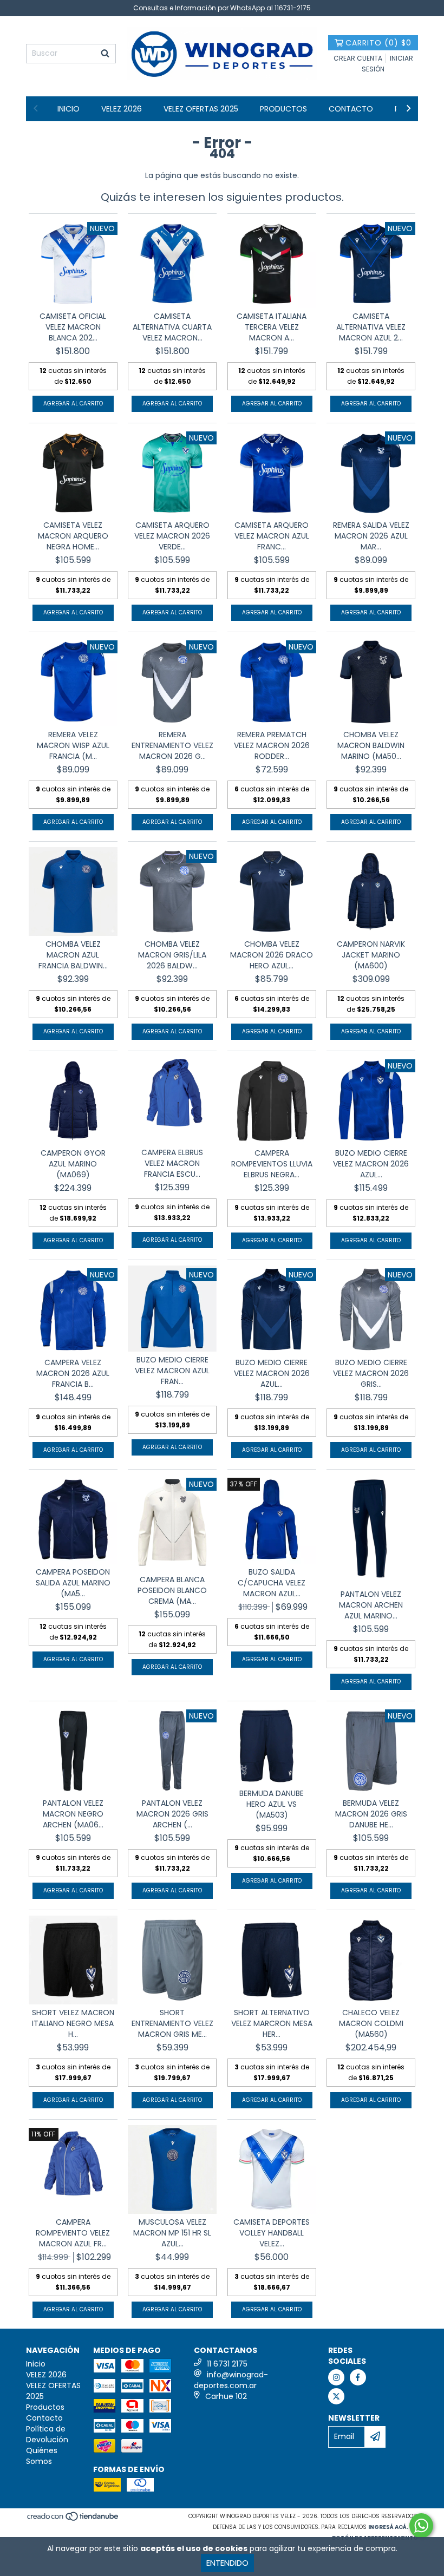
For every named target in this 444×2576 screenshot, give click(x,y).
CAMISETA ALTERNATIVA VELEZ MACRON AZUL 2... (371, 327)
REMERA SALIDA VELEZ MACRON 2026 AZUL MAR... (371, 536)
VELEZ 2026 (122, 109)
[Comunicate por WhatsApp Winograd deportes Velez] (421, 2526)
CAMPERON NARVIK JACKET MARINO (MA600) (371, 955)
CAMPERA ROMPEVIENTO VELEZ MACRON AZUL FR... (73, 2233)
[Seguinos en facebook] (358, 2377)
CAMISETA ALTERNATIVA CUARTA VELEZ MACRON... (172, 327)
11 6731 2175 (227, 2364)
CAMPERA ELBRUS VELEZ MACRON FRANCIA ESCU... (172, 1163)
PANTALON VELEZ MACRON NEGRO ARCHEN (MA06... (73, 1814)
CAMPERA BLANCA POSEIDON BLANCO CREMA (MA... (172, 1590)
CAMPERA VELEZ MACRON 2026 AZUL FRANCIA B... (73, 1373)
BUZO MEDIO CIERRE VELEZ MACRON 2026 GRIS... (371, 1373)
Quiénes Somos (42, 2456)
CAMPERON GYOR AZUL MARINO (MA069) (73, 1164)
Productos (283, 109)
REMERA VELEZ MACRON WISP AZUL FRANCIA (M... (73, 745)
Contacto (351, 109)
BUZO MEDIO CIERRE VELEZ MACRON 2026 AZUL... (371, 1164)
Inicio (68, 109)
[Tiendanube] (73, 2519)
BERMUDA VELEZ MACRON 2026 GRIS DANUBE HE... (371, 1814)
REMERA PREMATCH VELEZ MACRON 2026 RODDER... (272, 745)
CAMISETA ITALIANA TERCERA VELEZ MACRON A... (272, 327)
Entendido (227, 2563)
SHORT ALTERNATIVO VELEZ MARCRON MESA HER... (272, 2023)
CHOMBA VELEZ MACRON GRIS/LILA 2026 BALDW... (172, 955)
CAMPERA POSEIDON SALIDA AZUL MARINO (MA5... (73, 1583)
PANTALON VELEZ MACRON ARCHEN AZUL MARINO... (371, 1605)
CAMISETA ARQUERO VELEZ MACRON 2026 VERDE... (172, 536)
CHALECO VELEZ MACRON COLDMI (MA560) (371, 2023)
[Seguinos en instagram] (336, 2377)
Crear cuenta (358, 58)
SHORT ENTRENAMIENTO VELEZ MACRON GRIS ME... (172, 2023)
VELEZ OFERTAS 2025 (201, 109)
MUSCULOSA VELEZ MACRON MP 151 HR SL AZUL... (172, 2233)
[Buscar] (105, 54)
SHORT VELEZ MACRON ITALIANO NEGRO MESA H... (73, 2023)
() (378, 43)
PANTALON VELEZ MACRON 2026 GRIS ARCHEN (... (172, 1814)
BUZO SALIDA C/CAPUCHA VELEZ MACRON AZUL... (272, 1583)
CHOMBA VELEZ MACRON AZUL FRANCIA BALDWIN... (73, 955)
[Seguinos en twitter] (336, 2396)
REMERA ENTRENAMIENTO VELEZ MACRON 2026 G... (172, 745)
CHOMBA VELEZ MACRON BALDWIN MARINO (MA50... (371, 745)
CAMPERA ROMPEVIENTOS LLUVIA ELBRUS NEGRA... (272, 1164)
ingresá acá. (388, 2527)
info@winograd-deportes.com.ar (231, 2380)
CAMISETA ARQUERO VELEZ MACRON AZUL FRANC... (272, 536)
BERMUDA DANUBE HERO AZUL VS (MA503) (272, 1804)
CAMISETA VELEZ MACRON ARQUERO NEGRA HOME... (73, 536)
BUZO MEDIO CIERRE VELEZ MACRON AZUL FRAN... (172, 1371)
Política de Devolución (47, 2434)
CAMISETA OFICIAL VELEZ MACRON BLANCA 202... (73, 327)
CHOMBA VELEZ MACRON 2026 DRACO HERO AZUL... (272, 955)
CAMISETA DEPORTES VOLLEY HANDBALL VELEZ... (272, 2233)
